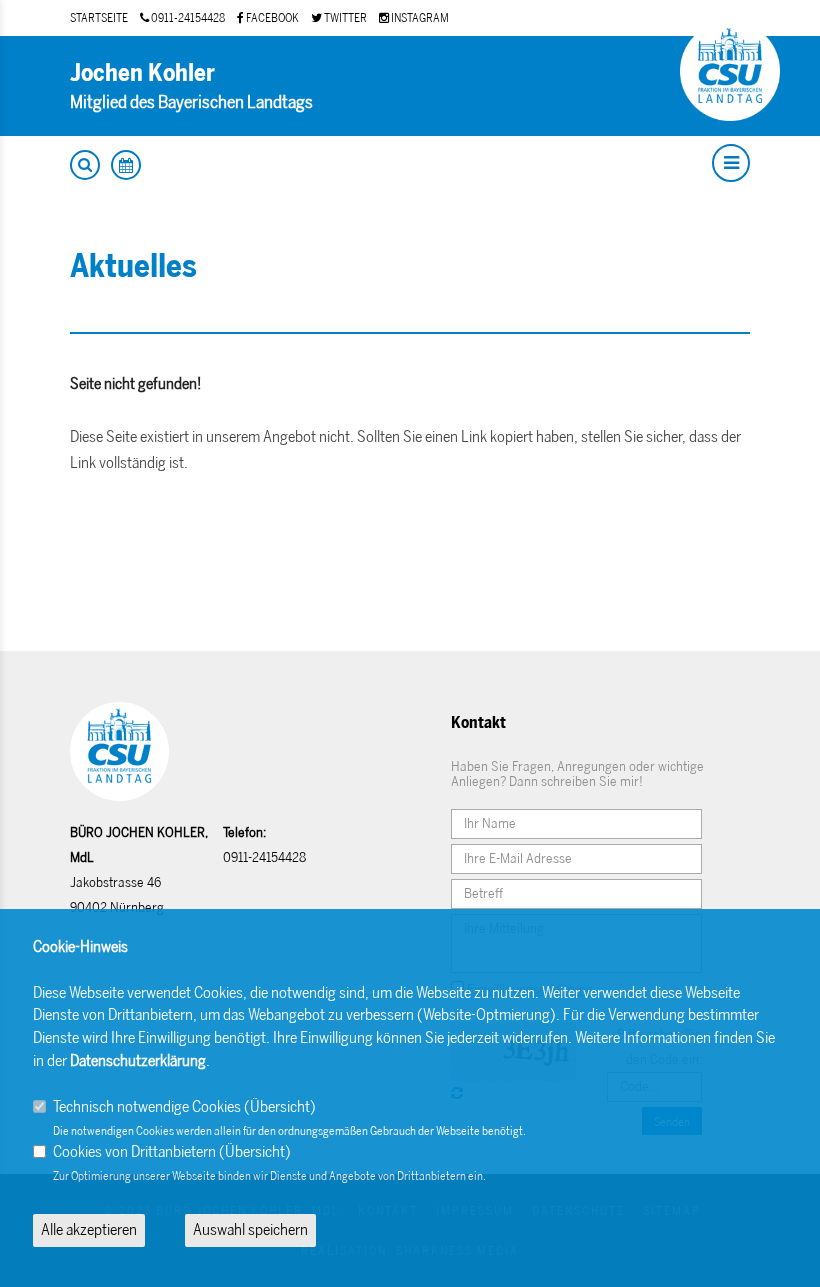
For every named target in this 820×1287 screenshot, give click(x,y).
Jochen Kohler (142, 72)
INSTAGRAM (419, 18)
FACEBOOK (271, 18)
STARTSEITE (99, 18)
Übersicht (280, 1106)
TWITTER (344, 18)
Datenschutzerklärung (138, 1060)
